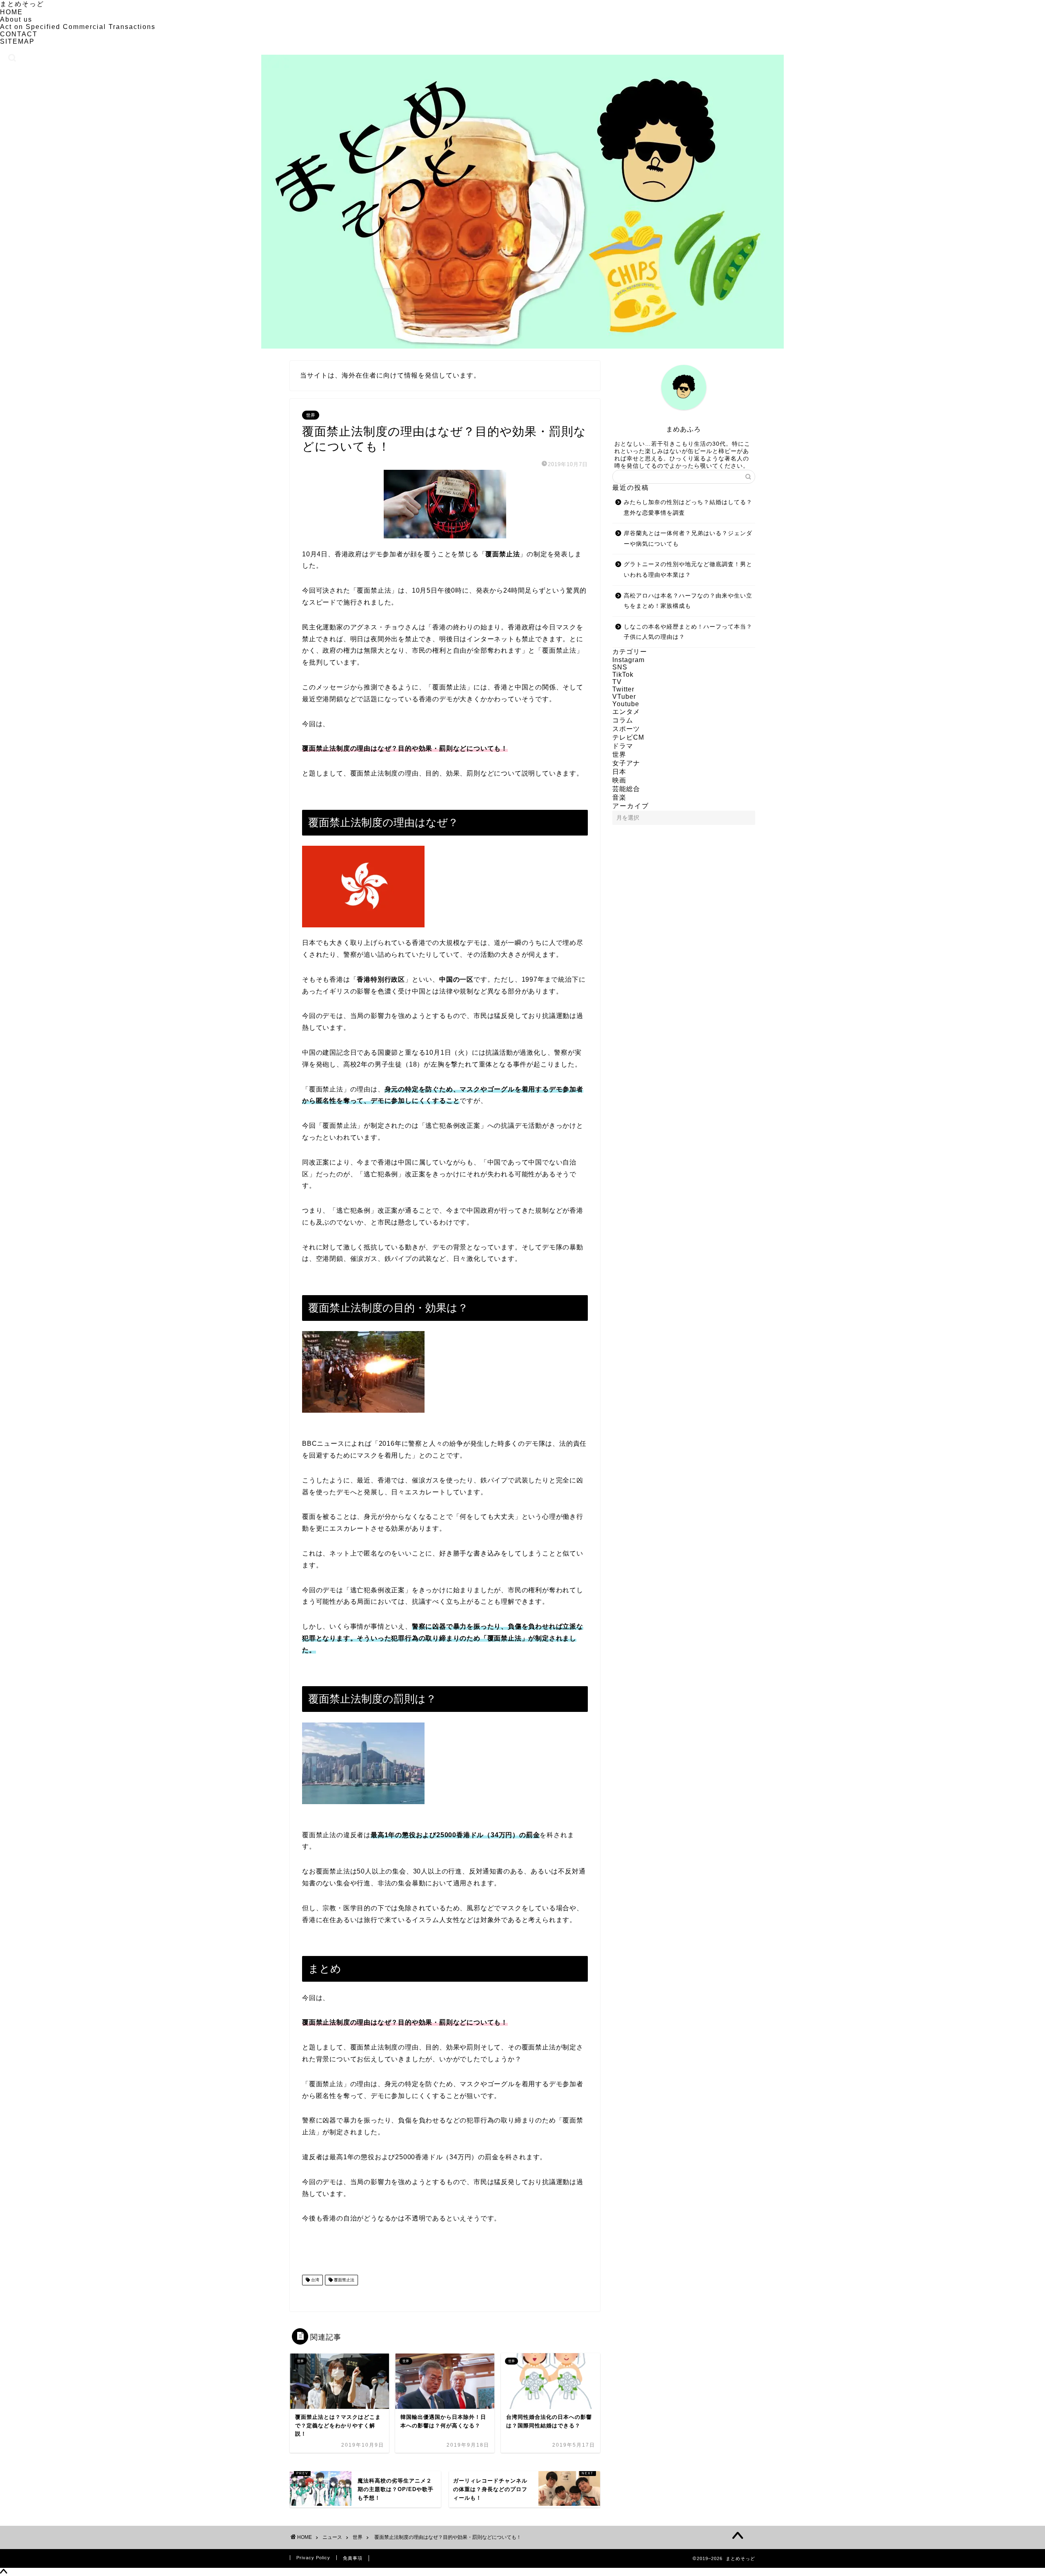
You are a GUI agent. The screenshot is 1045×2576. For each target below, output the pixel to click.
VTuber (624, 697)
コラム (623, 720)
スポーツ (626, 729)
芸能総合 (626, 789)
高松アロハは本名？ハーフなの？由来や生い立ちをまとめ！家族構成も (688, 601)
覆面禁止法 (344, 2280)
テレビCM (628, 737)
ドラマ (623, 746)
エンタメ (626, 712)
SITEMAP (17, 41)
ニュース (332, 2537)
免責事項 (353, 2558)
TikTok (623, 675)
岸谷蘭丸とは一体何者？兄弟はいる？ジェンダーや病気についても (688, 539)
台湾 (315, 2280)
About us (16, 19)
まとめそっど (22, 4)
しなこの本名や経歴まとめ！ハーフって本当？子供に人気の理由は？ (688, 632)
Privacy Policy (313, 2558)
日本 (619, 772)
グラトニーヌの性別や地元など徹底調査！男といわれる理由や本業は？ (688, 570)
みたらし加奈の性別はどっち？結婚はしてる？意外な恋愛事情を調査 (688, 508)
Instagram (628, 660)
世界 (311, 415)
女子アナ (626, 763)
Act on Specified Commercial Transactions (78, 27)
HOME (11, 12)
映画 (619, 780)
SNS (620, 667)
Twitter (623, 689)
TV (617, 682)
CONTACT (19, 34)
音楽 (619, 797)
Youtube (626, 704)
